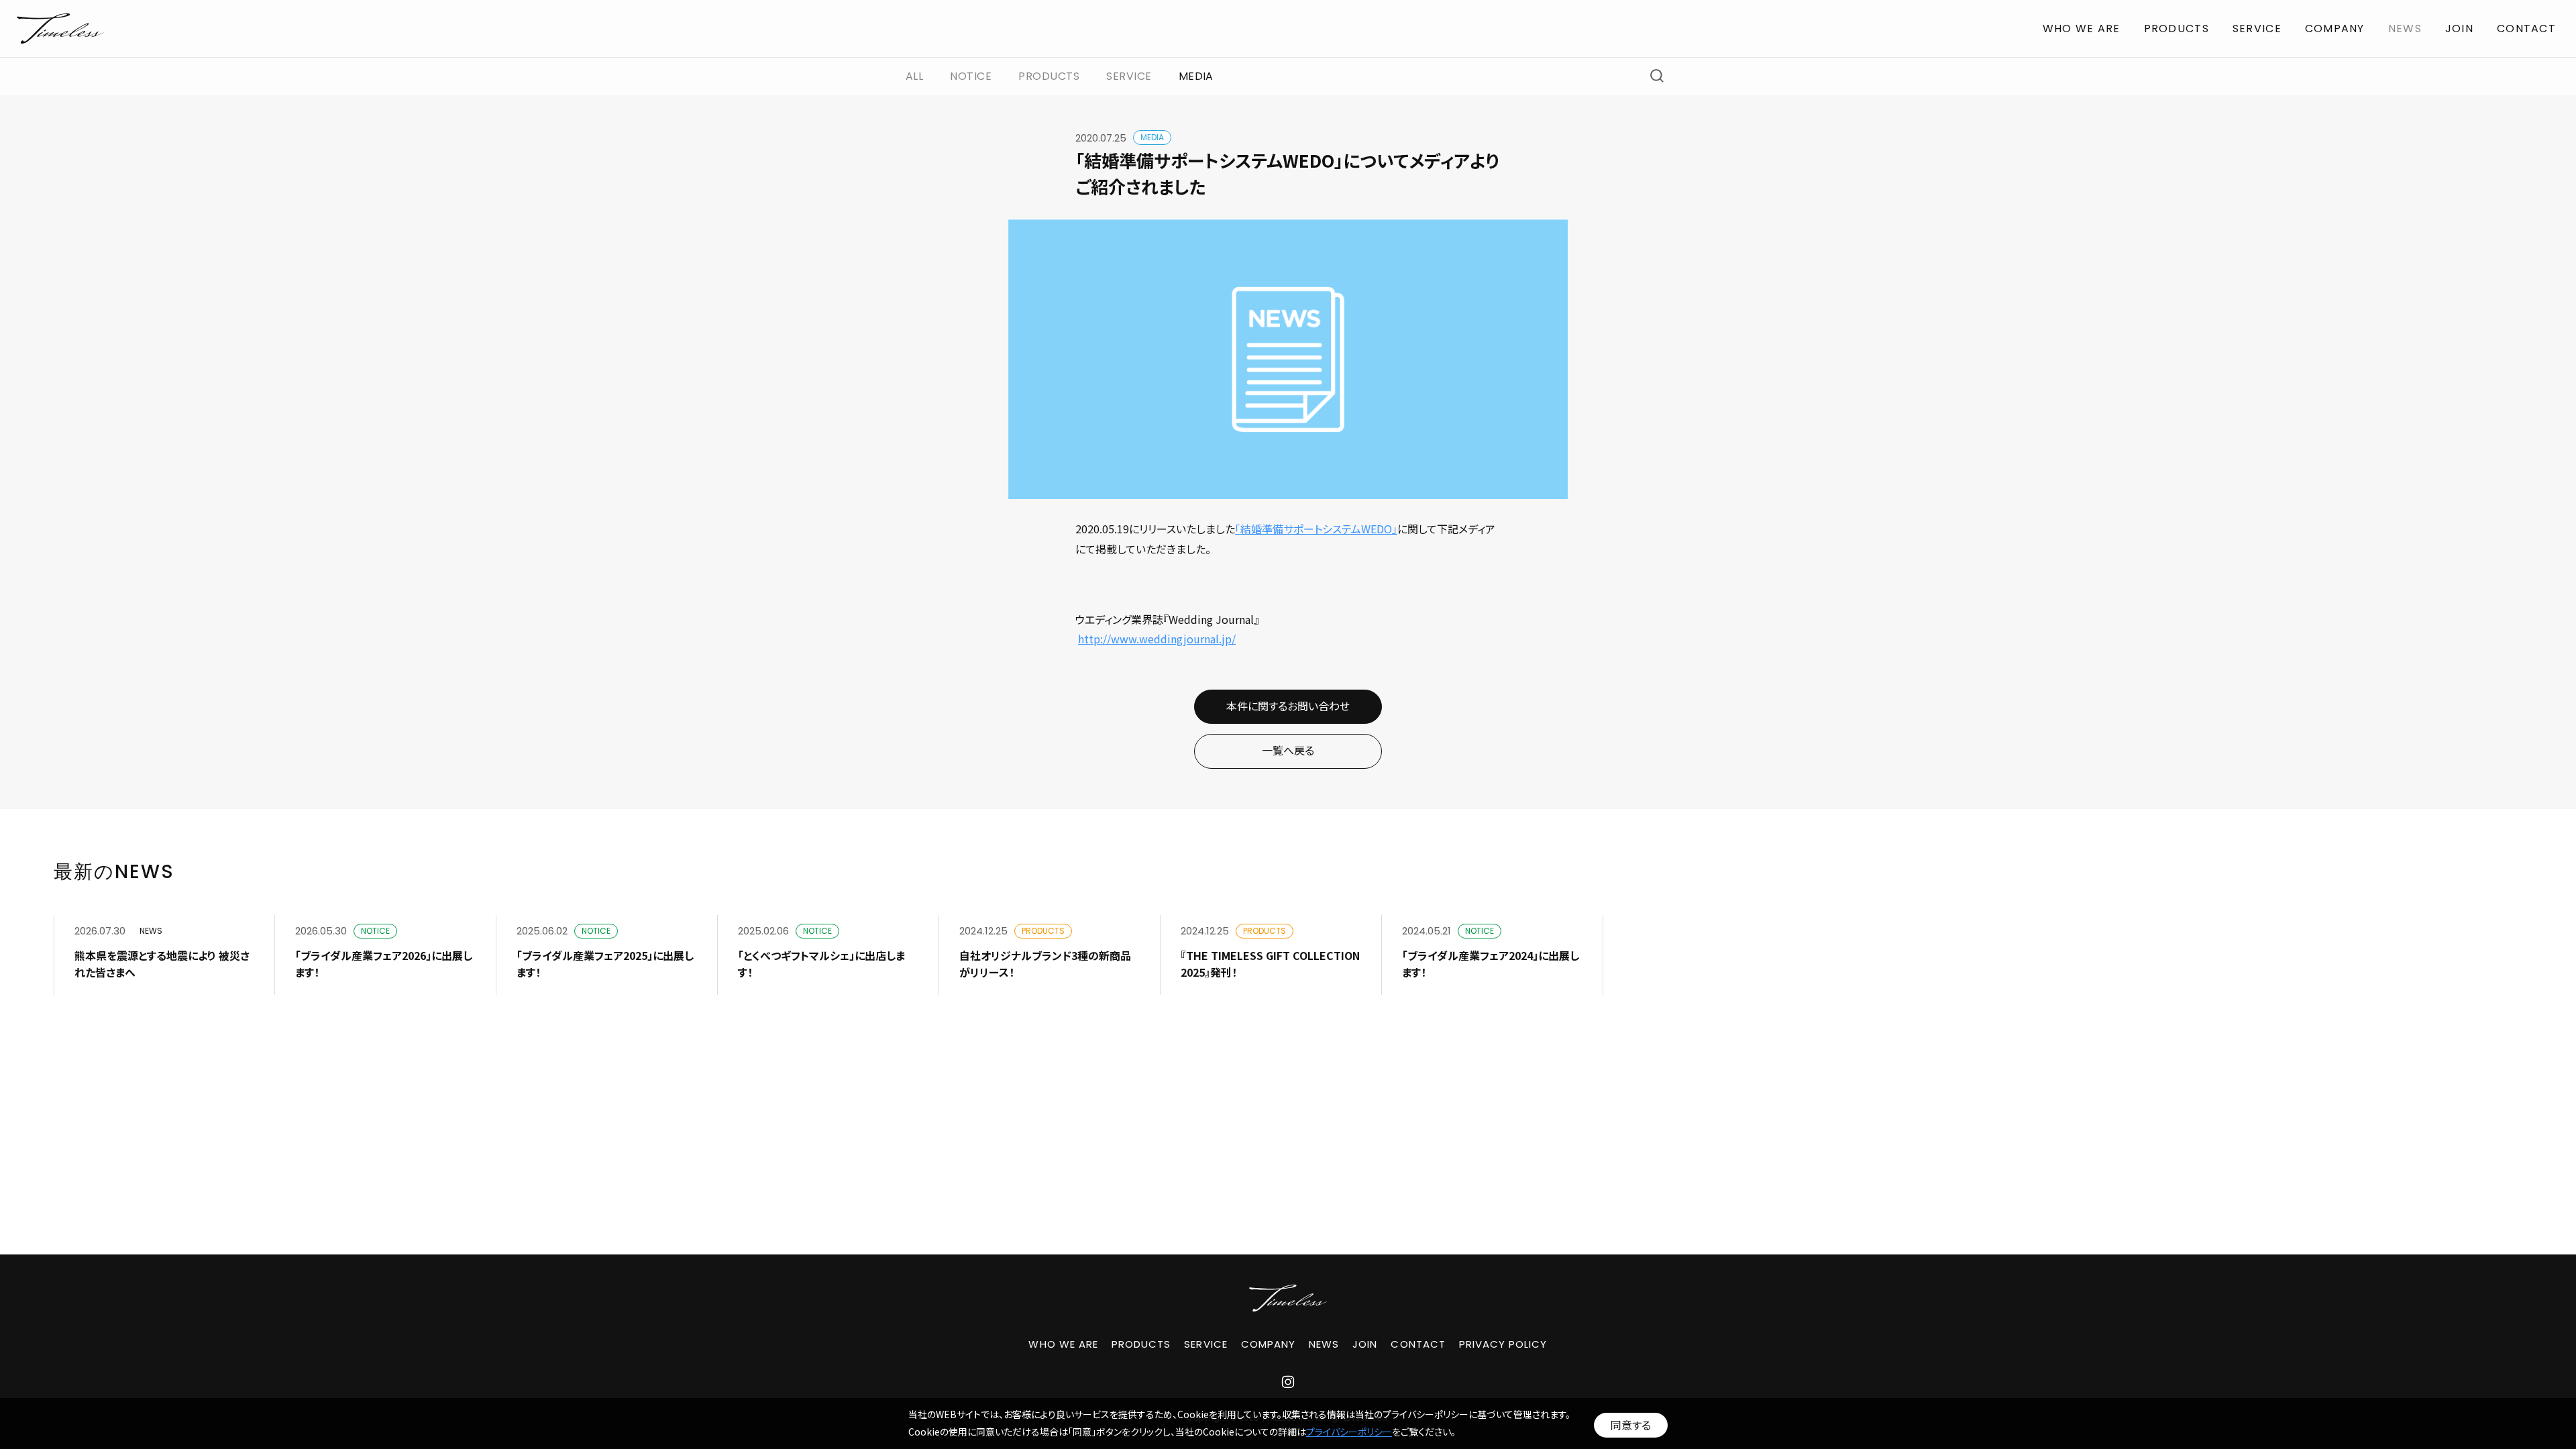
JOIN (2459, 29)
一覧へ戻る (1288, 750)
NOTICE (971, 76)
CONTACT (2526, 29)
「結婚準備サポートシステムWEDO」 (1316, 529)
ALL (914, 76)
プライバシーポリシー (1349, 1432)
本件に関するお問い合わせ (1288, 706)
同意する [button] (1631, 1425)
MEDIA (1196, 76)
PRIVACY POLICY (1503, 1344)
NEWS (2405, 29)
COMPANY (2335, 29)
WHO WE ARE (2082, 29)
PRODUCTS (2177, 29)
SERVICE (2257, 29)
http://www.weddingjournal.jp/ (1157, 639)
